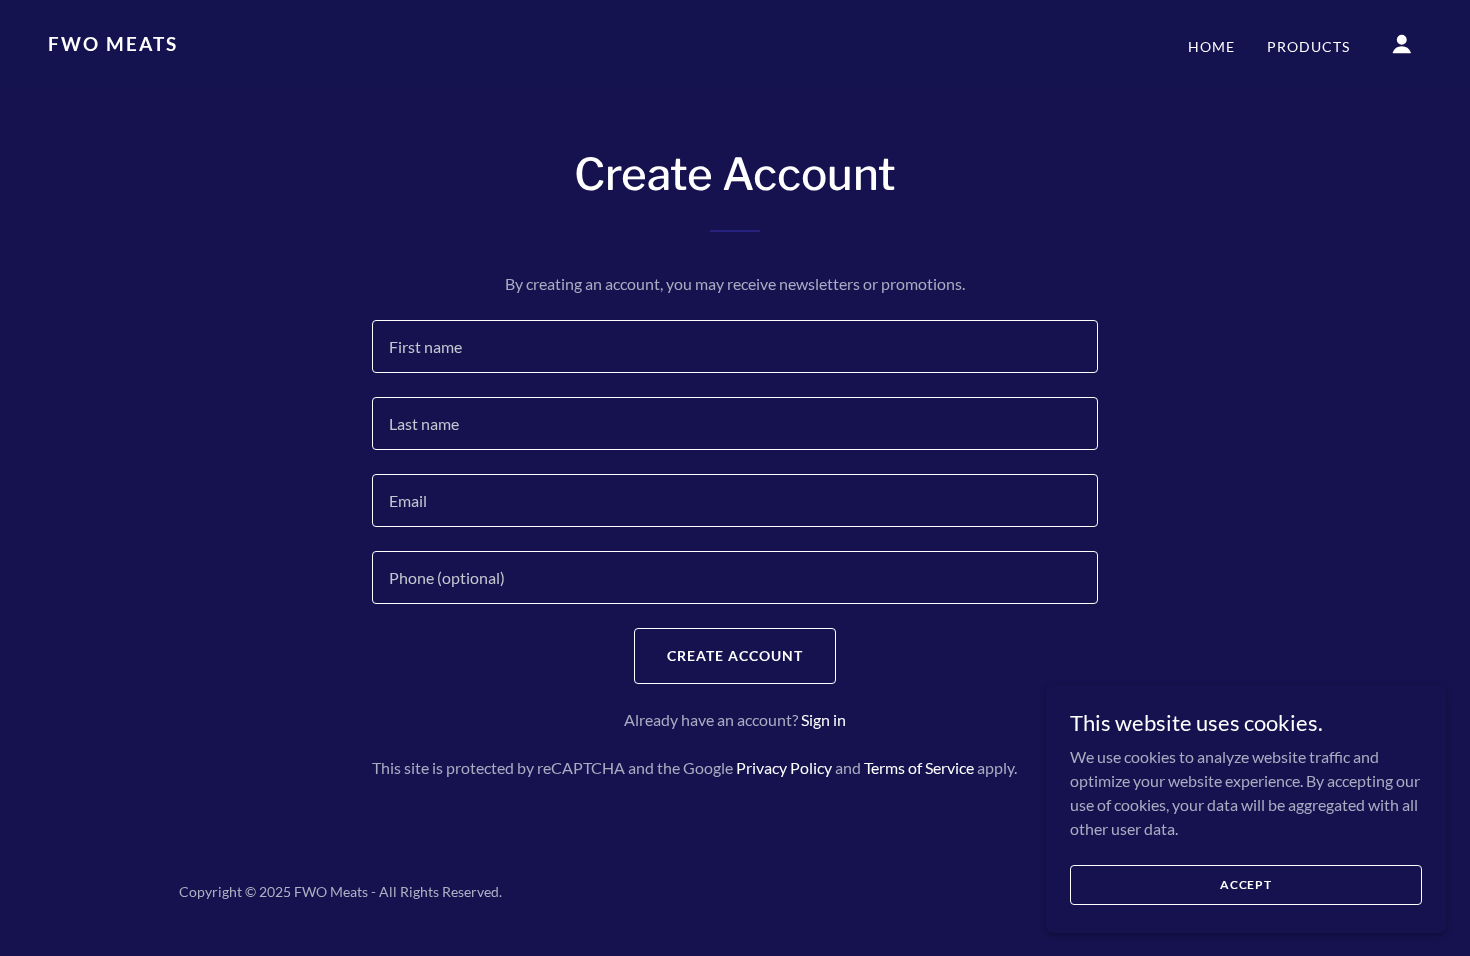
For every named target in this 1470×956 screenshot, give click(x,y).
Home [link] (1211, 46)
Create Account (735, 655)
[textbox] (734, 346)
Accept (1246, 884)
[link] (240, 44)
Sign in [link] (823, 719)
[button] (1402, 44)
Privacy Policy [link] (784, 767)
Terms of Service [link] (919, 767)
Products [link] (1308, 46)
